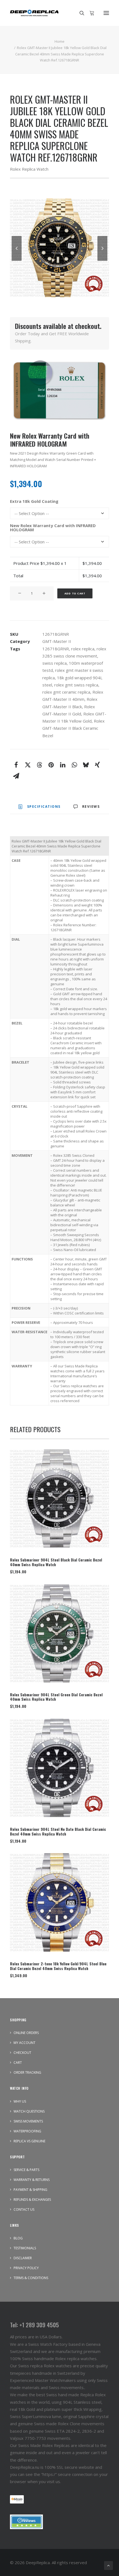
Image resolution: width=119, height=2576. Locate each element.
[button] (106, 13)
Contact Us (24, 2209)
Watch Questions (29, 2111)
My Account (24, 2043)
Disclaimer (23, 2258)
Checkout (22, 2053)
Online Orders (26, 2033)
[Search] (79, 13)
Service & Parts (26, 2170)
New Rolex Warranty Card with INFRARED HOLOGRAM (53, 528)
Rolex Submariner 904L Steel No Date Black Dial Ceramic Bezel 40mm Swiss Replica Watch (58, 1831)
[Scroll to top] (108, 2565)
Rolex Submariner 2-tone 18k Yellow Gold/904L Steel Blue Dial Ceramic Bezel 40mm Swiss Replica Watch (58, 1966)
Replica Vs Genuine (29, 2141)
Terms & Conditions (31, 2278)
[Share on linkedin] (63, 765)
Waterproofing (27, 2131)
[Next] (102, 261)
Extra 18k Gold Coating (34, 501)
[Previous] (17, 261)
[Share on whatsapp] (74, 765)
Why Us (20, 2101)
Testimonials (25, 2248)
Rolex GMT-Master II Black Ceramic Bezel (73, 728)
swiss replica (55, 663)
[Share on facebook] (16, 765)
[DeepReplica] (34, 13)
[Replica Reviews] (26, 2522)
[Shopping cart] (89, 13)
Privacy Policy (26, 2268)
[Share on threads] (39, 765)
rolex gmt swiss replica (76, 685)
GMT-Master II (57, 641)
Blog (18, 2238)
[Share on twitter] (28, 765)
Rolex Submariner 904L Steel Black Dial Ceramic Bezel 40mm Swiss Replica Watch (56, 1562)
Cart (18, 2063)
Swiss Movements (28, 2121)
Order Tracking (27, 2072)
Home (59, 41)
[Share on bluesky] (86, 765)
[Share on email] (16, 776)
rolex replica (83, 649)
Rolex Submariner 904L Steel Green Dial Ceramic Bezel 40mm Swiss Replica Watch (56, 1697)
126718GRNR (56, 649)
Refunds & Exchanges (32, 2200)
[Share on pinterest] (51, 765)
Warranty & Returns (32, 2180)
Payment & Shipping (30, 2190)
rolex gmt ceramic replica (66, 692)
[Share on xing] (97, 765)
